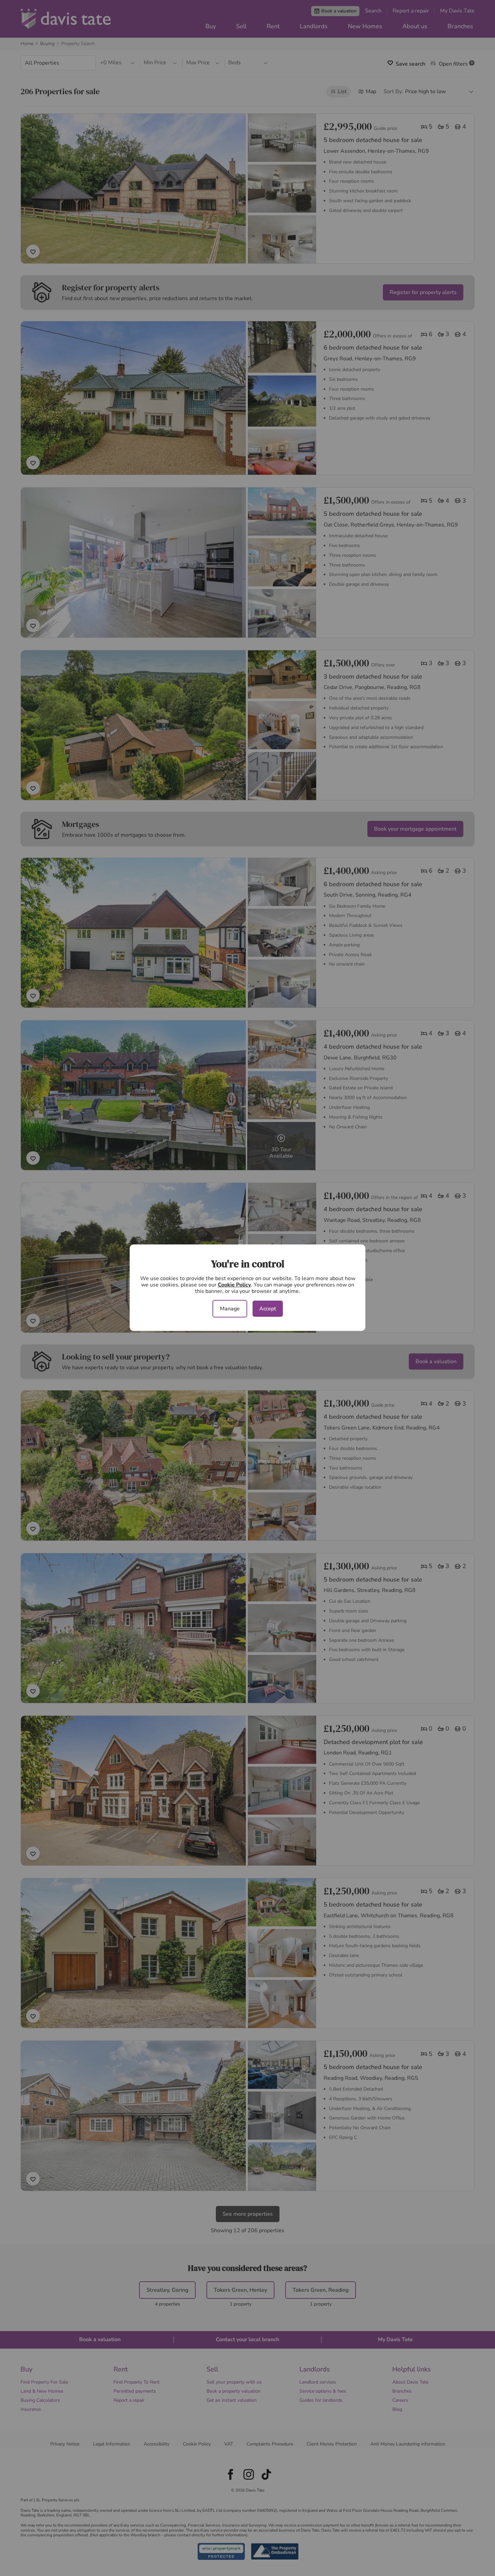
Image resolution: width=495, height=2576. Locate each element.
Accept (268, 1309)
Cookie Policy (234, 1285)
